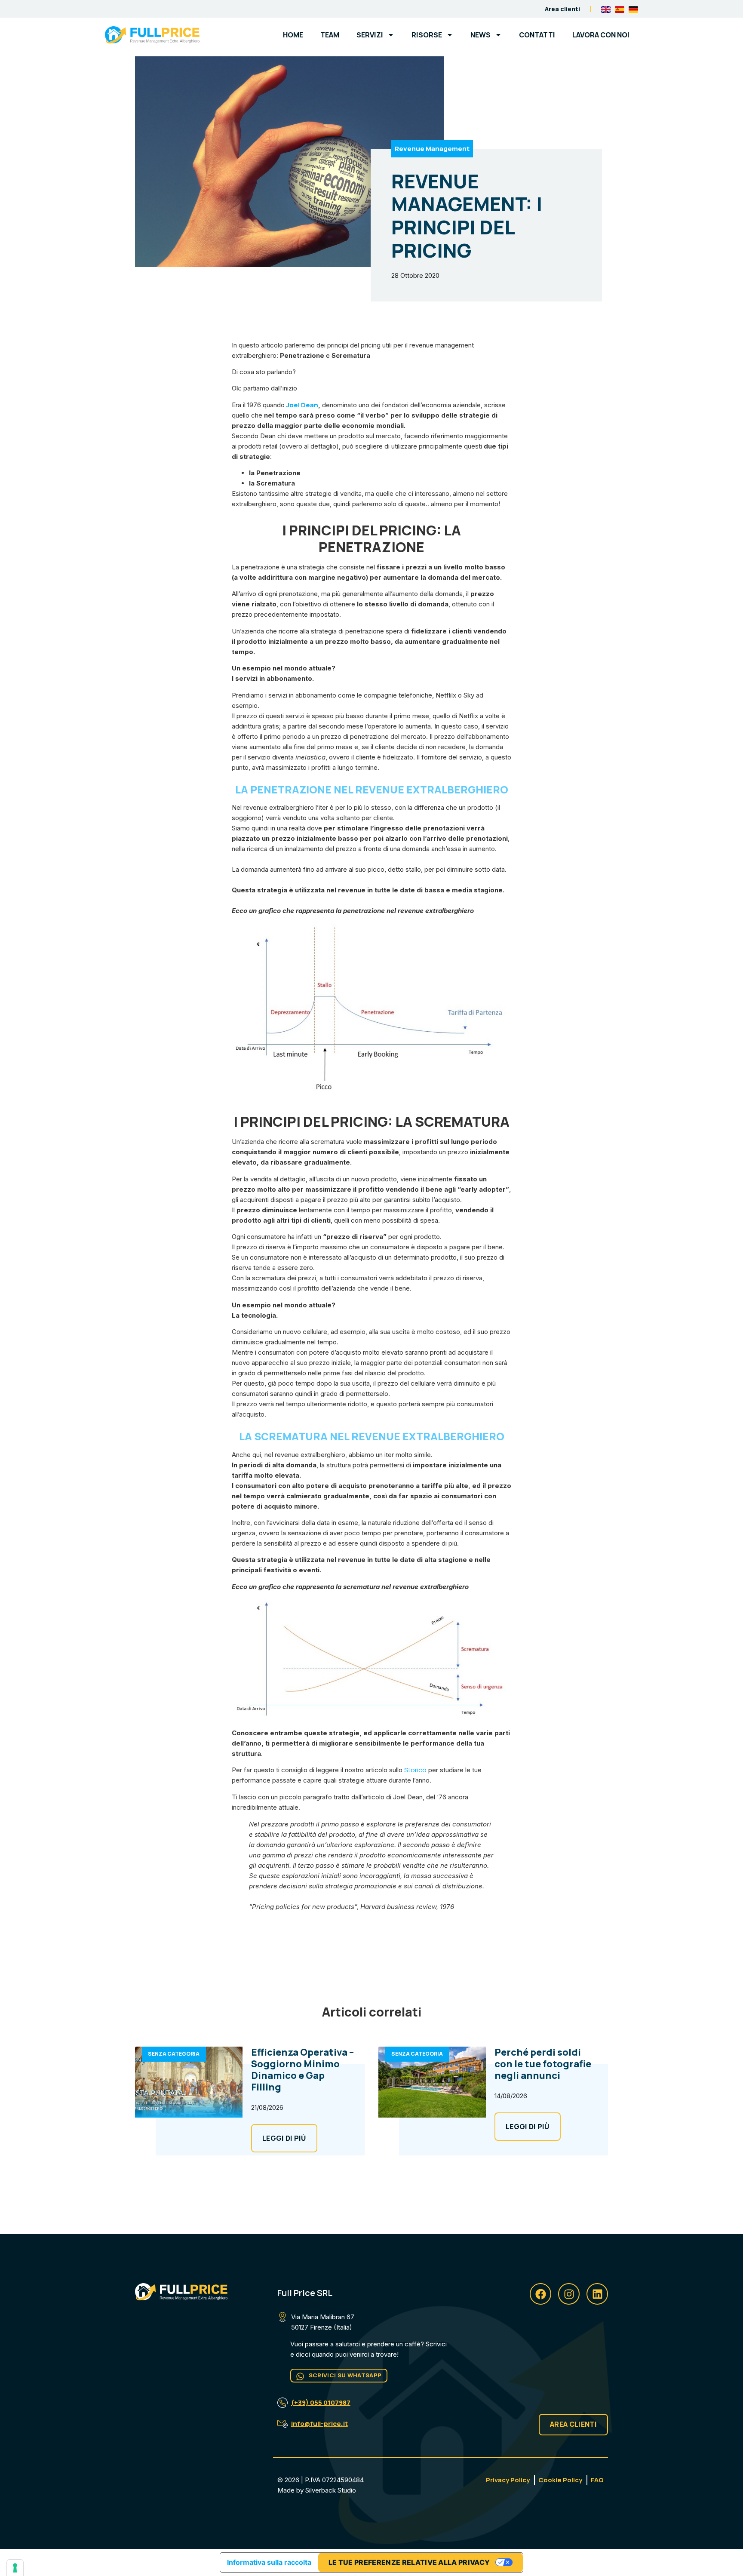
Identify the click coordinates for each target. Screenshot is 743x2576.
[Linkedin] (597, 2294)
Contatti (537, 35)
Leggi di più (284, 2138)
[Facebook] (540, 2294)
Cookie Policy (560, 2480)
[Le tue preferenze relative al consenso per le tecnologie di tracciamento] (15, 2568)
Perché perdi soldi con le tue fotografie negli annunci (543, 2064)
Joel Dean (302, 405)
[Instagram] (569, 2294)
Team (330, 35)
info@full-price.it (319, 2424)
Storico (415, 1770)
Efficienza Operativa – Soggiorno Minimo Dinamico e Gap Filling (302, 2070)
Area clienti (562, 9)
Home (293, 35)
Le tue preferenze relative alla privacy (409, 2562)
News (480, 35)
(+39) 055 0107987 (321, 2402)
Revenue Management (432, 149)
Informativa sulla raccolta (269, 2562)
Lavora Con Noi (601, 35)
